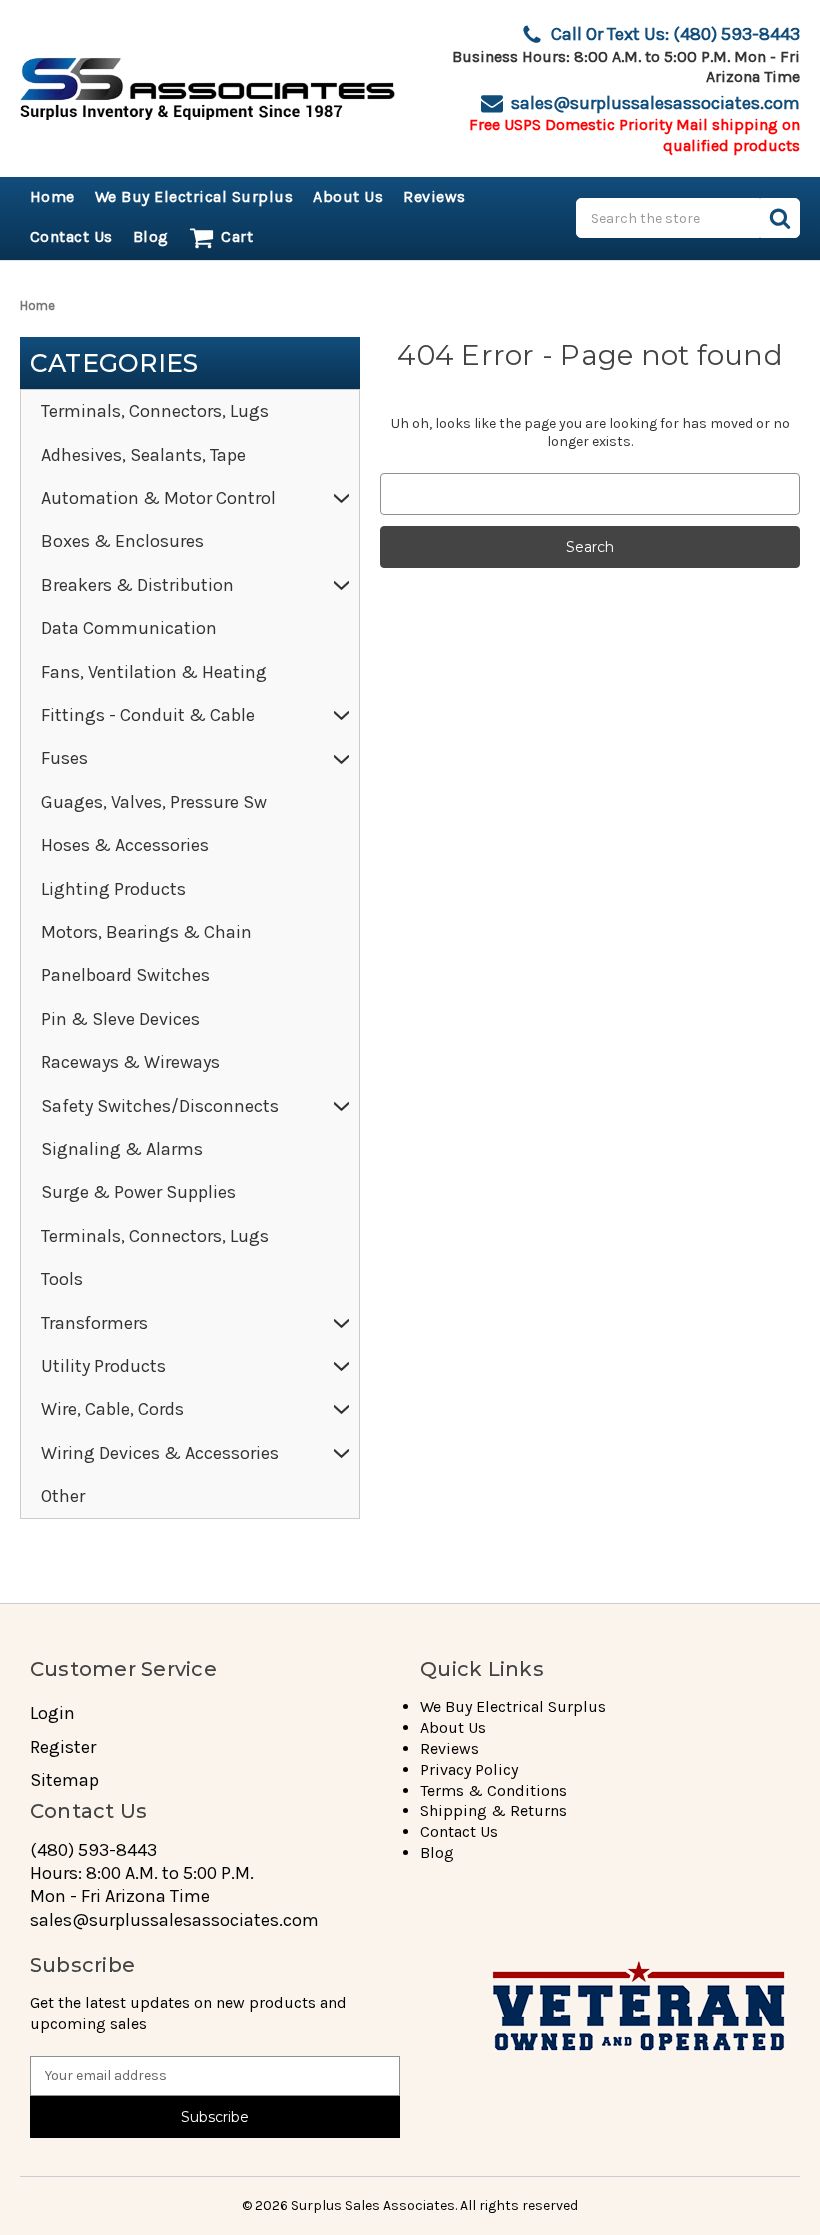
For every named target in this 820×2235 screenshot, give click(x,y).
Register (63, 1747)
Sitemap (64, 1780)
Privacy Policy (469, 1769)
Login (52, 1713)
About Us (348, 196)
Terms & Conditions (493, 1790)
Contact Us (71, 236)
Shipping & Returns (493, 1810)
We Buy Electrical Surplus (194, 196)
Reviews (434, 196)
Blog (151, 236)
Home (52, 196)
